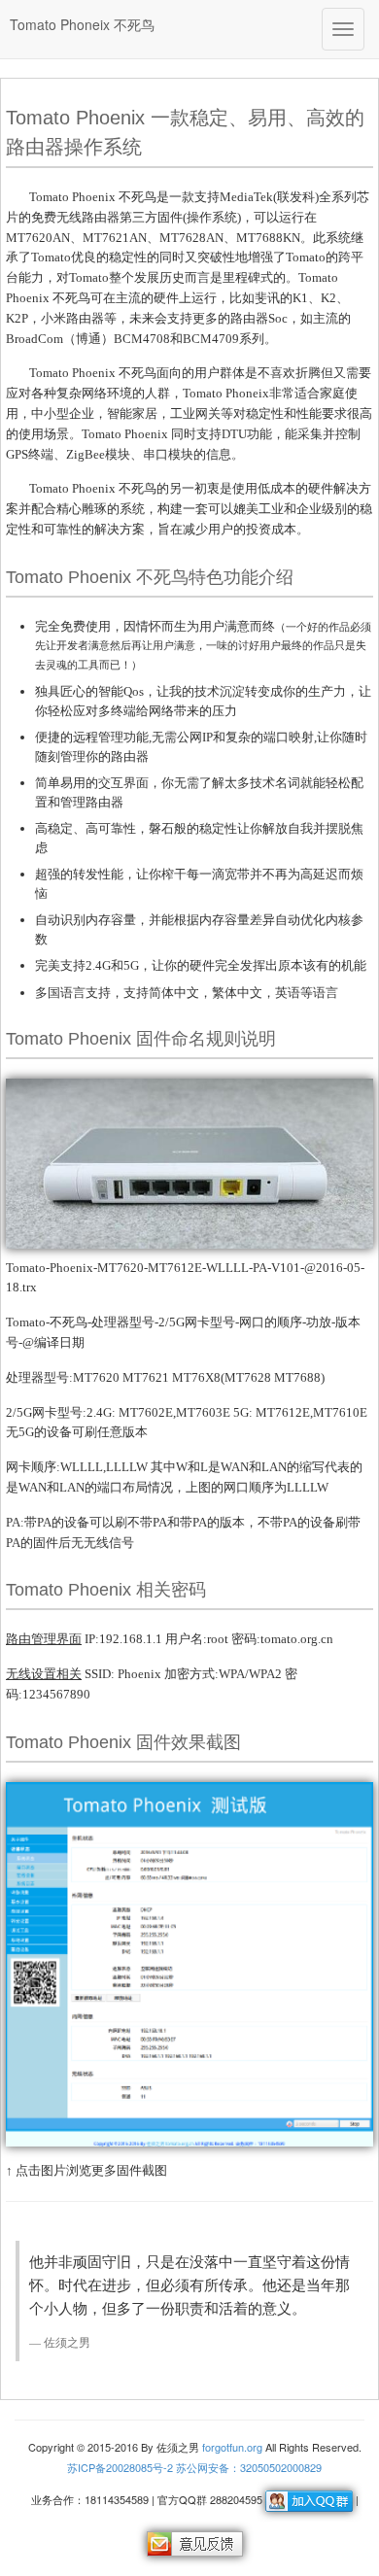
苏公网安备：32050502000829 (249, 2467)
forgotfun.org (232, 2447)
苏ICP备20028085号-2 (120, 2467)
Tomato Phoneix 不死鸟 (82, 24)
